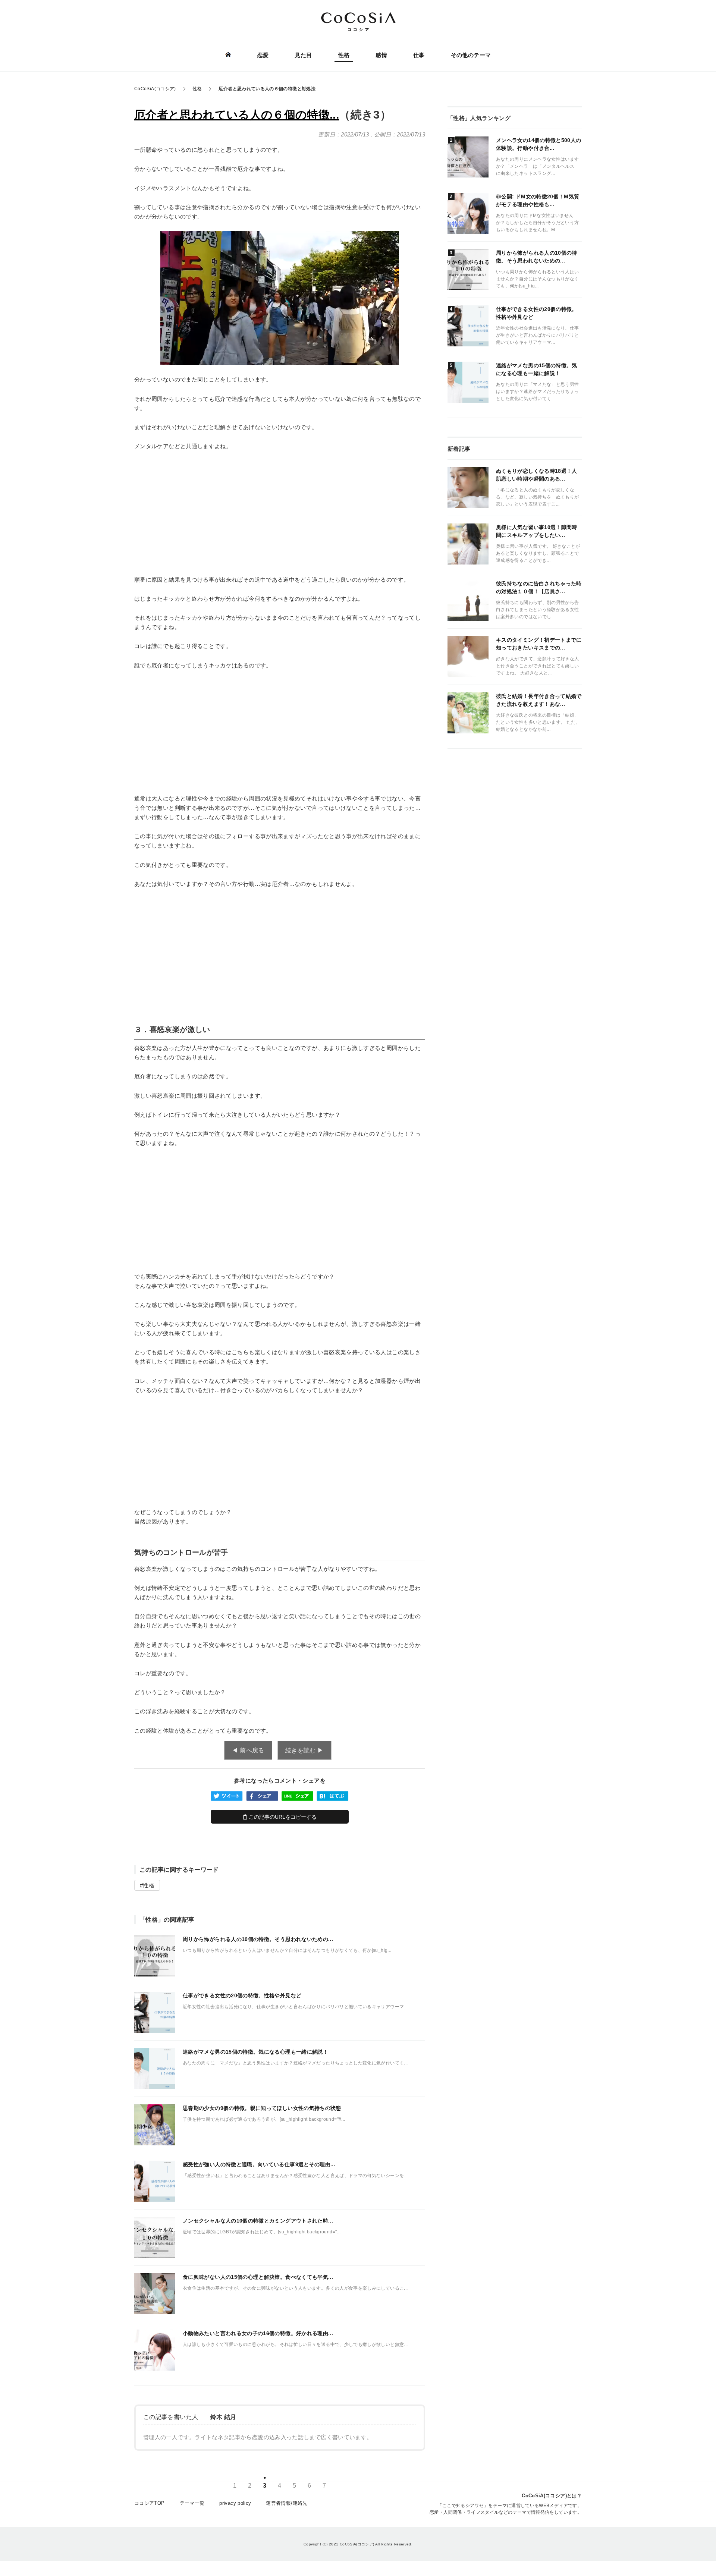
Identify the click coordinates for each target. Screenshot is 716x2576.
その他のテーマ (471, 55)
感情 (381, 55)
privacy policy (235, 2503)
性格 (344, 55)
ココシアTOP (150, 2503)
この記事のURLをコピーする (282, 1817)
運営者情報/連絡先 (287, 2503)
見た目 (303, 55)
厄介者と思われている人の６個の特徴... (237, 115)
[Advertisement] (280, 513)
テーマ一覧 (192, 2503)
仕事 (419, 55)
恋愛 (263, 55)
